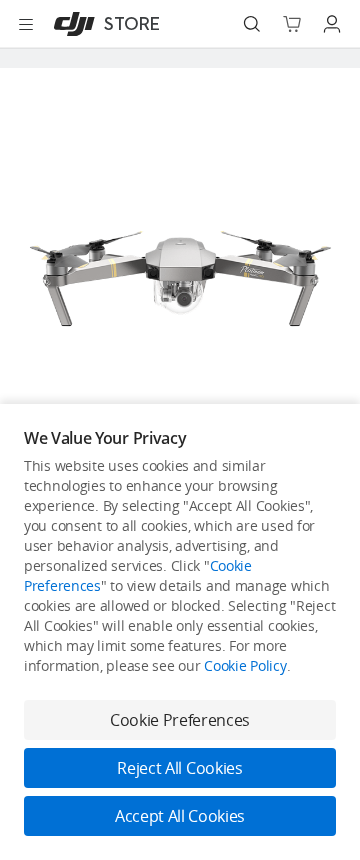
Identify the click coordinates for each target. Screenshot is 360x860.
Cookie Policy (245, 665)
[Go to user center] (332, 24)
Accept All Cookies (180, 816)
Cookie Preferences (180, 720)
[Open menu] (26, 24)
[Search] (252, 24)
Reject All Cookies (179, 768)
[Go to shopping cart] (292, 24)
